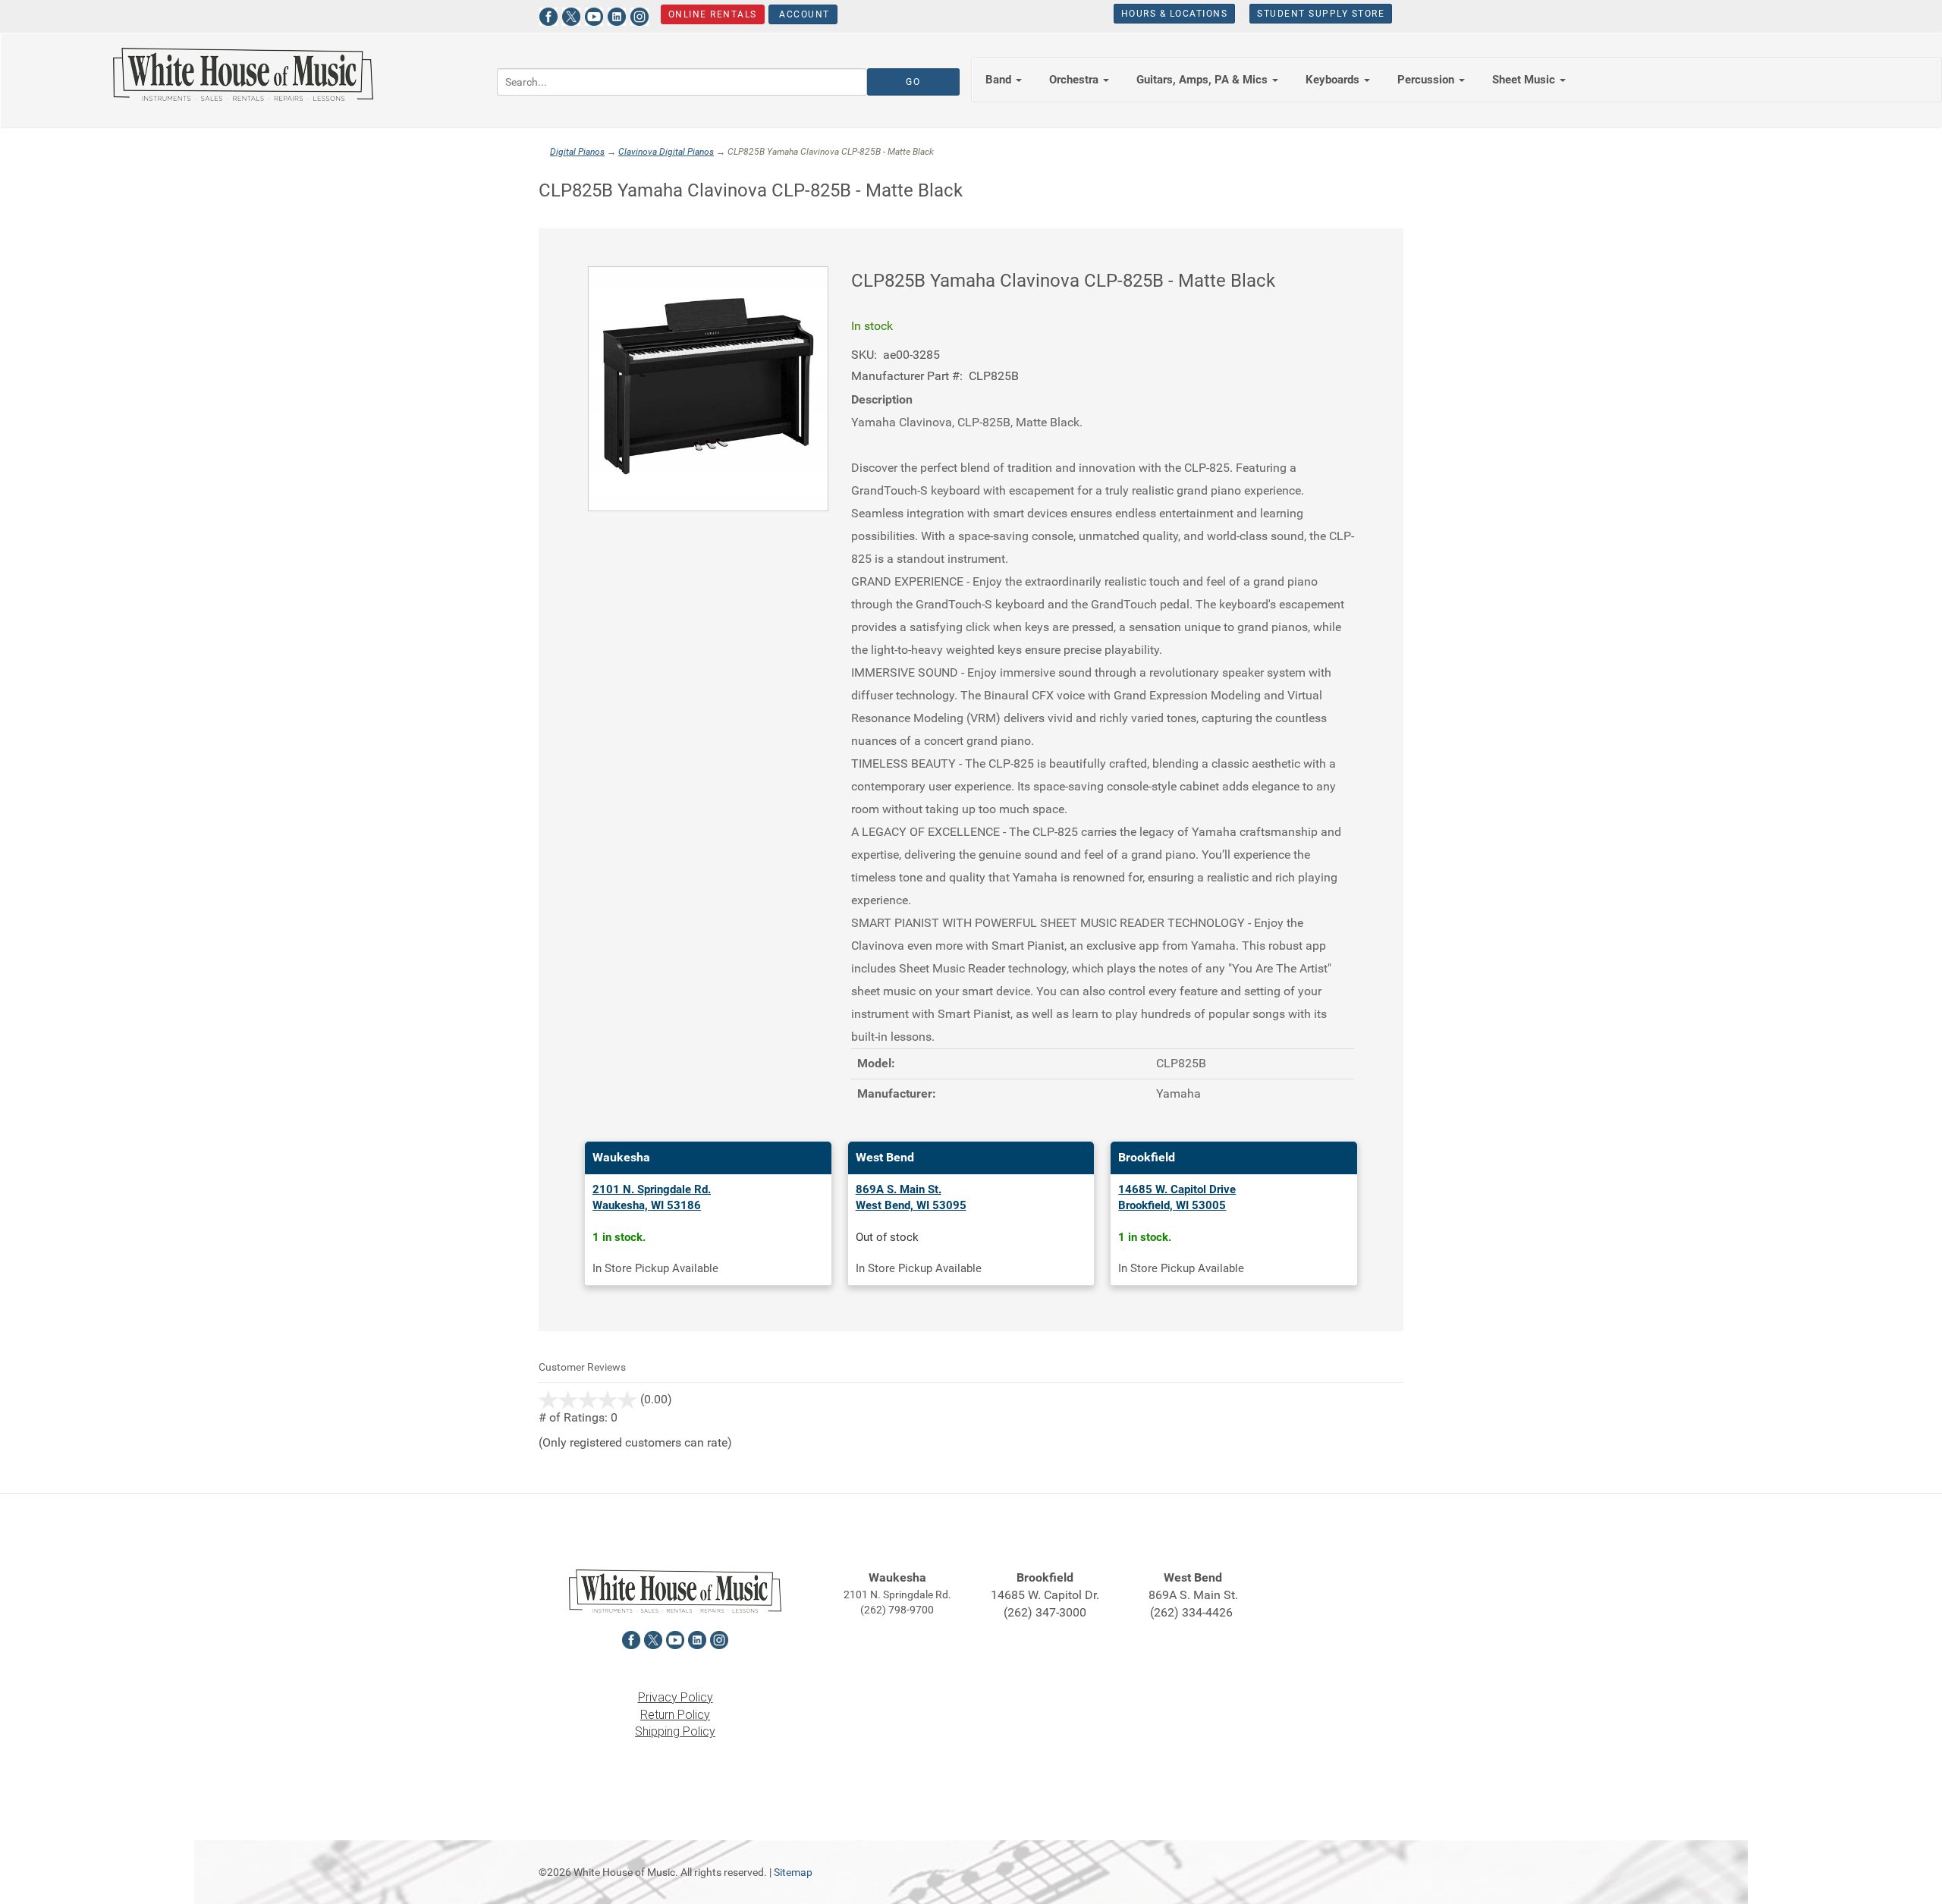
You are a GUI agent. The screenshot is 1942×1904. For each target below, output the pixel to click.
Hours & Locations (1175, 14)
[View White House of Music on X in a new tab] (571, 15)
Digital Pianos (577, 152)
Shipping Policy (675, 1731)
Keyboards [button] (1334, 80)
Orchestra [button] (1075, 80)
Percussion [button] (1427, 80)
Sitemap (793, 1872)
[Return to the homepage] (243, 74)
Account (803, 14)
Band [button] (1000, 80)
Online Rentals (713, 14)
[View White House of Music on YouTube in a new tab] (594, 15)
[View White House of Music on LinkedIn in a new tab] (617, 15)
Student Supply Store (1321, 14)
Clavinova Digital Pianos (666, 152)
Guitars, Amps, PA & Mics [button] (1204, 80)
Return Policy (675, 1715)
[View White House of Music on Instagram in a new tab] (639, 15)
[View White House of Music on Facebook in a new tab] (548, 15)
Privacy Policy (676, 1697)
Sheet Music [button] (1525, 80)
